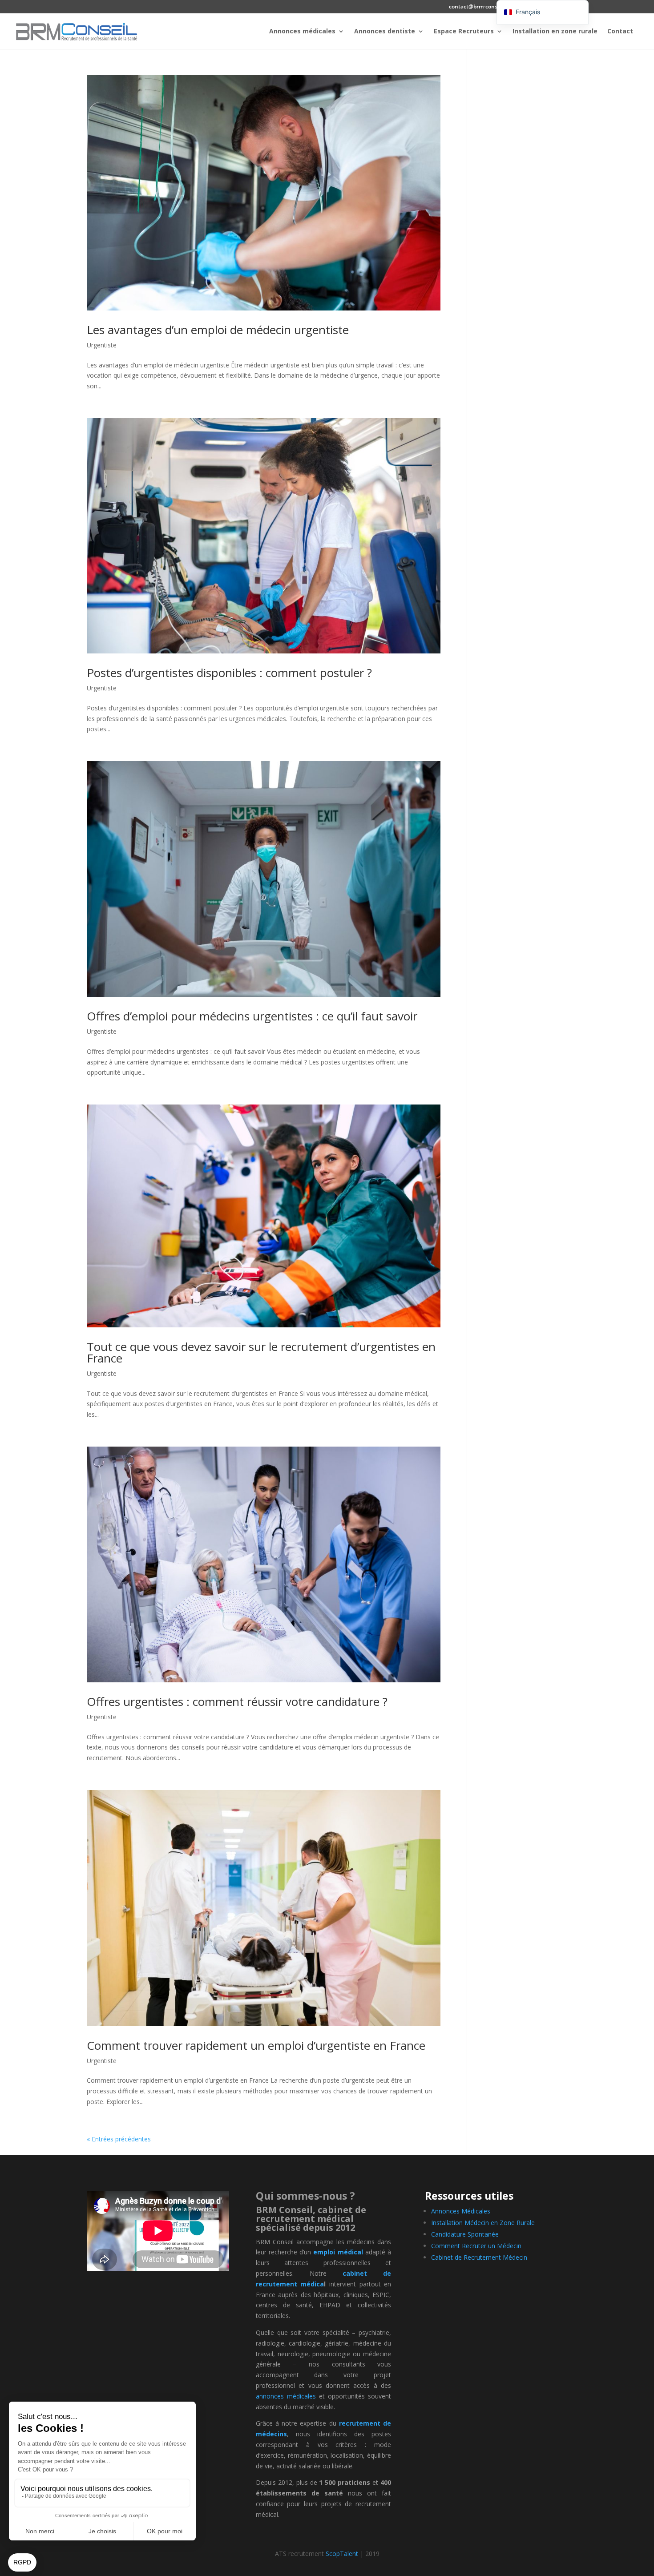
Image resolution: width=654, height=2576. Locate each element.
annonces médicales (286, 2396)
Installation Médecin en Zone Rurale (483, 2223)
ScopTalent (342, 2554)
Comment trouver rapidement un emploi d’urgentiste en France (256, 2045)
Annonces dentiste (385, 32)
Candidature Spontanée (465, 2234)
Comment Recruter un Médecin (476, 2246)
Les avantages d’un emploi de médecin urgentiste (218, 330)
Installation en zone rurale (555, 32)
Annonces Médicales (461, 2211)
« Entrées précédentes (119, 2139)
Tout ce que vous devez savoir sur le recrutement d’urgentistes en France (261, 1352)
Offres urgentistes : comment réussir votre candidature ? (237, 1701)
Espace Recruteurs (464, 32)
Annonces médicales (302, 32)
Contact (620, 32)
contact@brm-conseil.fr (479, 7)
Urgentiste (102, 345)
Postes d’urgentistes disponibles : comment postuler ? (229, 673)
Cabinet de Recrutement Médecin (479, 2257)
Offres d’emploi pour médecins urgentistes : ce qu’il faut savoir (252, 1016)
